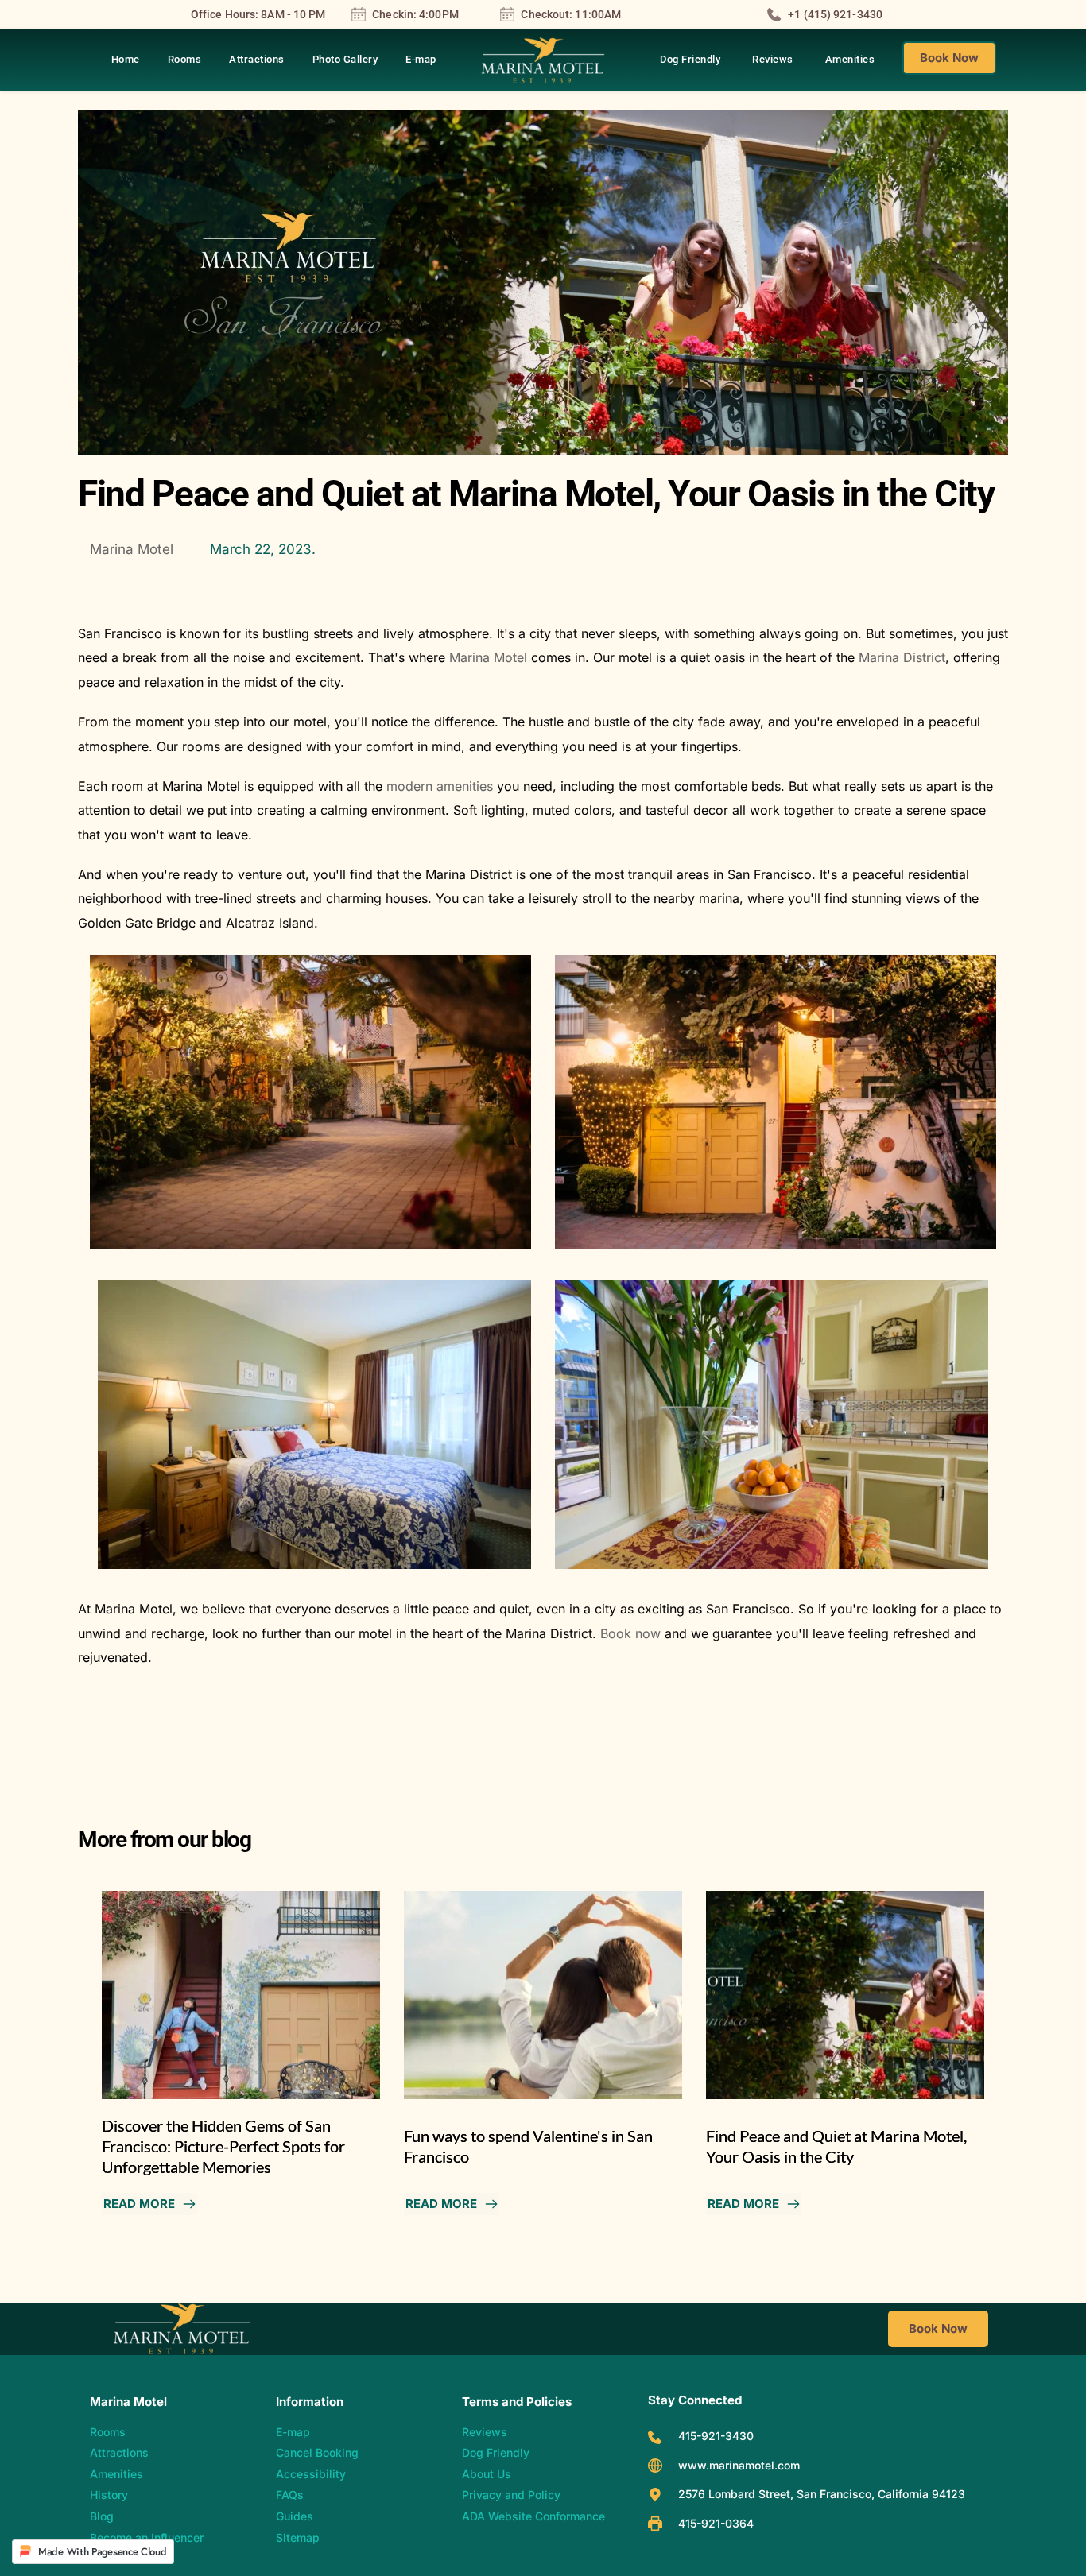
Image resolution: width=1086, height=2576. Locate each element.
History (109, 2495)
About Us (487, 2474)
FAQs (290, 2495)
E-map (293, 2432)
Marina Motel (488, 657)
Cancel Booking (317, 2452)
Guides (295, 2516)
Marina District (902, 657)
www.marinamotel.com (739, 2465)
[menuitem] (126, 60)
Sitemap (298, 2537)
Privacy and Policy (513, 2495)
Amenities (116, 2474)
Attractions (119, 2452)
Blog (102, 2516)
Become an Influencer (147, 2537)
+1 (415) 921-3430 (835, 14)
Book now (630, 1633)
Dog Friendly (496, 2452)
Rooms (108, 2432)
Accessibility (311, 2474)
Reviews (485, 2432)
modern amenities (440, 786)
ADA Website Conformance (533, 2516)
